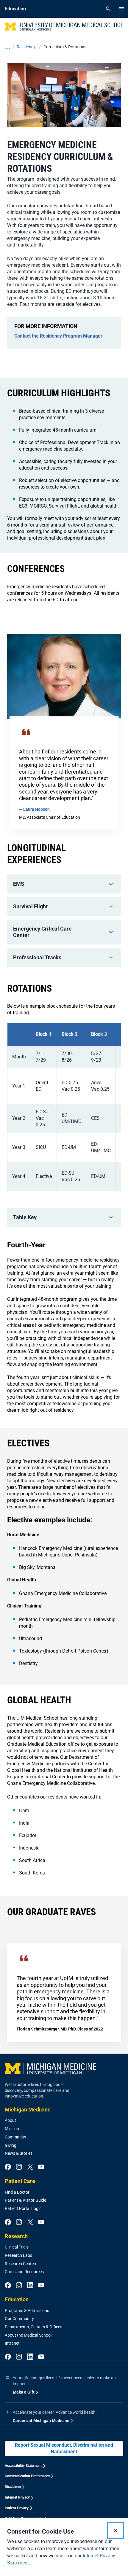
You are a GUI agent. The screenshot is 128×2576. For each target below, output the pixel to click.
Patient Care (20, 2181)
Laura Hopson (36, 809)
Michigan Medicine (28, 2110)
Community (15, 2137)
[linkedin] (30, 2286)
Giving (11, 2145)
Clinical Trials (17, 2247)
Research (16, 2236)
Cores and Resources (24, 2272)
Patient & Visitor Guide (25, 2200)
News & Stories (19, 2153)
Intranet (12, 2343)
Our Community (19, 2319)
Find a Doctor (17, 2192)
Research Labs (18, 2255)
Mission (12, 2129)
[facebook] (8, 2167)
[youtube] (41, 2167)
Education (17, 2299)
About (10, 2120)
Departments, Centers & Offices (33, 2327)
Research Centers (21, 2264)
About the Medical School (28, 2335)
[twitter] (30, 2167)
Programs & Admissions (27, 2311)
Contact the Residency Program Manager (58, 336)
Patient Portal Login (23, 2208)
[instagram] (19, 2167)
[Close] (115, 2531)
